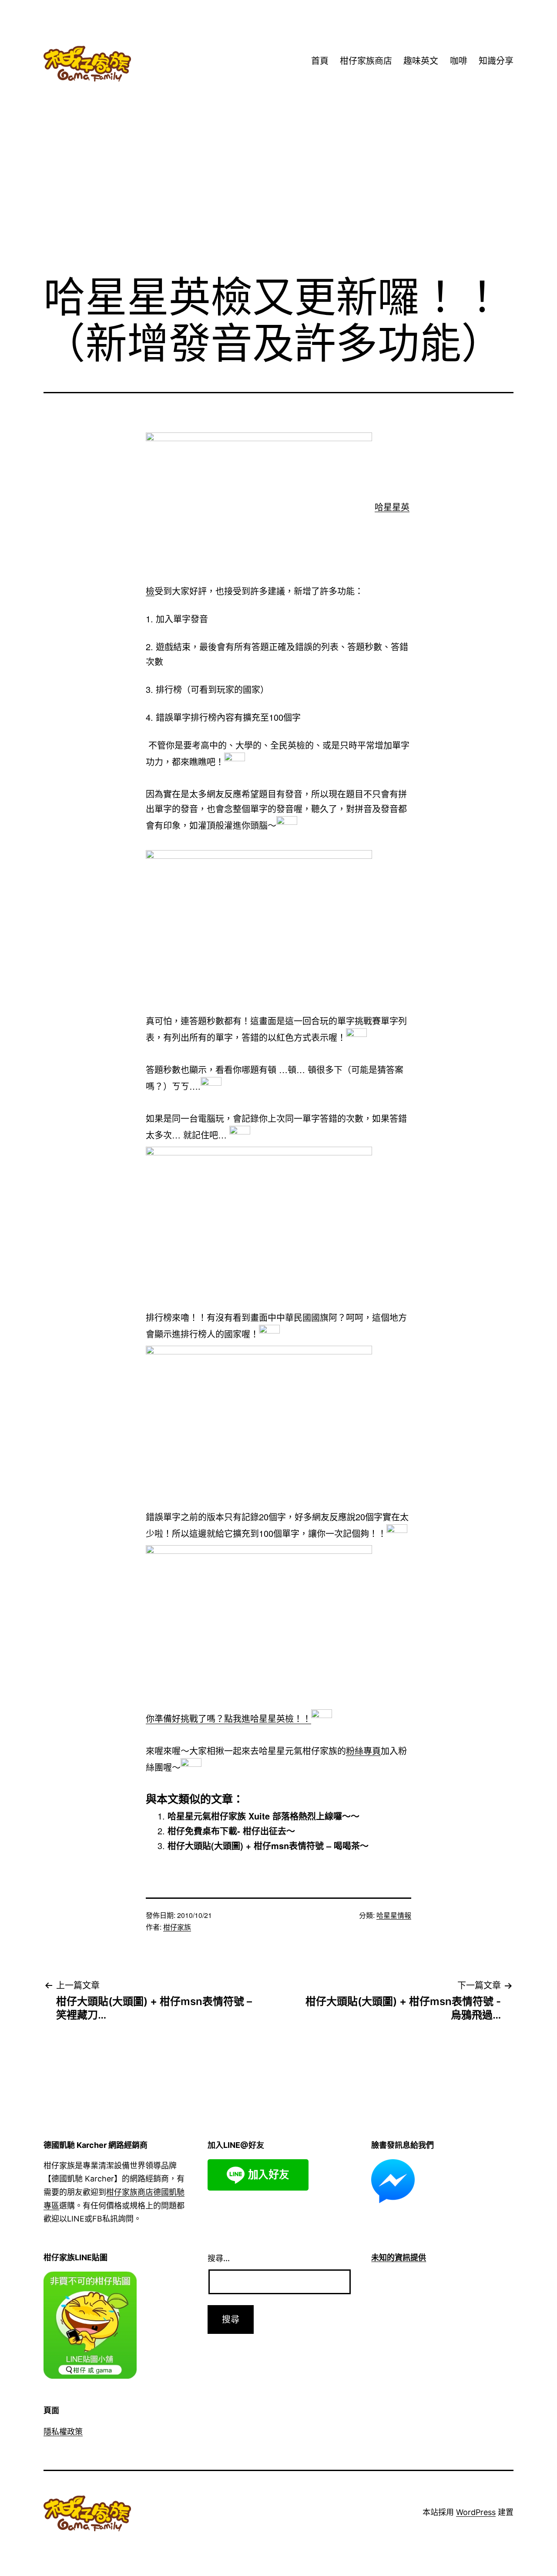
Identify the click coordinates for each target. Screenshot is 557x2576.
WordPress (476, 2512)
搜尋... (219, 2258)
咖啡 (459, 61)
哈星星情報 (394, 1915)
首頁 (320, 61)
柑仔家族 (177, 1927)
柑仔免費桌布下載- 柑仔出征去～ (231, 1831)
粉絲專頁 (363, 1751)
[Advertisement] (278, 196)
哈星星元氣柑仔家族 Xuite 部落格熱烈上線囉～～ (263, 1816)
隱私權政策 (63, 2432)
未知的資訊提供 (399, 2257)
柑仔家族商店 (366, 61)
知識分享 (496, 61)
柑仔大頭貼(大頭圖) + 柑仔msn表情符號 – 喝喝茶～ (268, 1845)
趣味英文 (421, 61)
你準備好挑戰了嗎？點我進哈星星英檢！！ (228, 1719)
